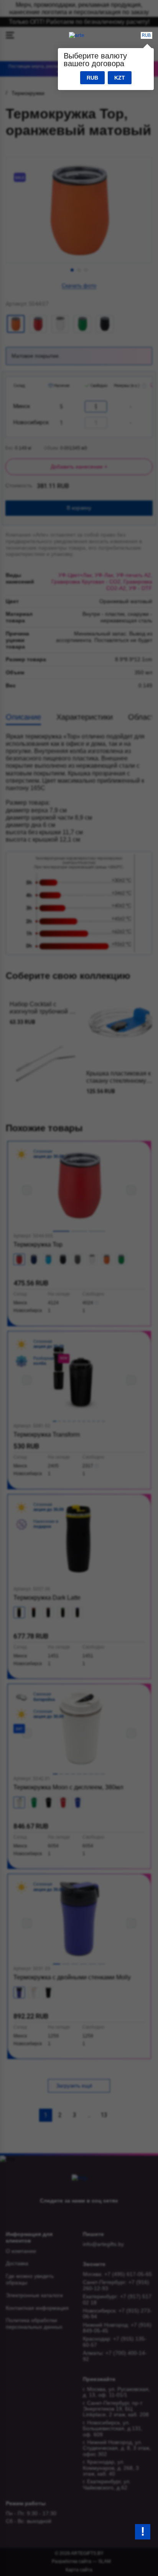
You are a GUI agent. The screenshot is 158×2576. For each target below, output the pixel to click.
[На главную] (77, 35)
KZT (120, 78)
